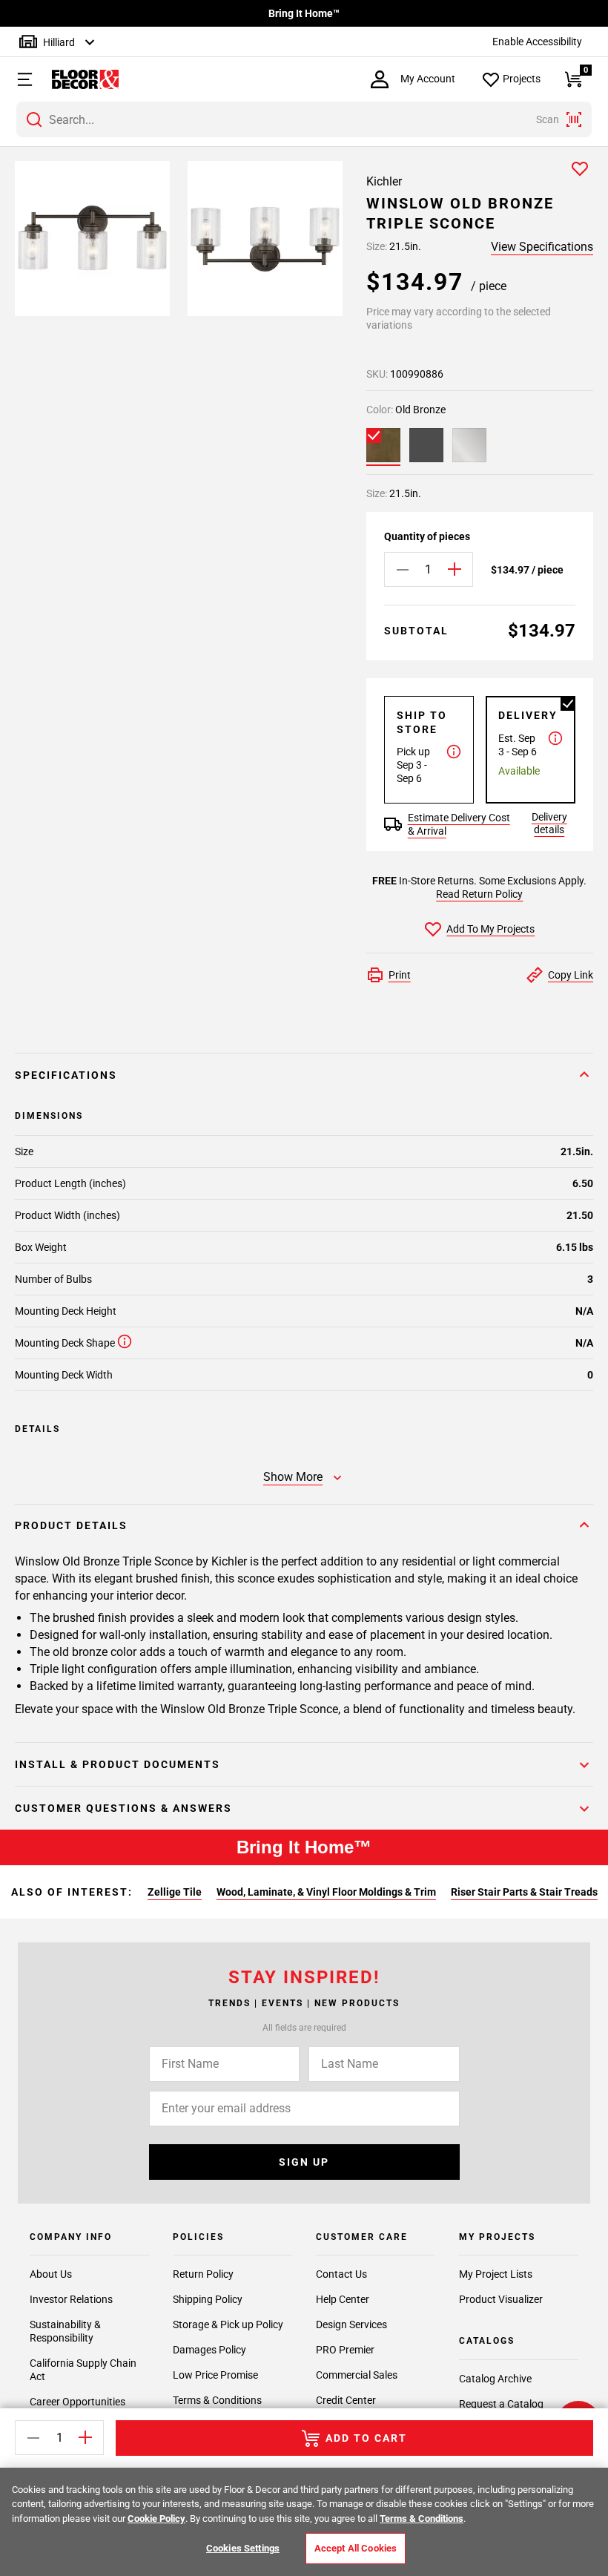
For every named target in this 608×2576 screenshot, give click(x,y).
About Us (51, 2274)
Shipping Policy (208, 2299)
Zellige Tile (175, 1892)
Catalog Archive (495, 2379)
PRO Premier (345, 2350)
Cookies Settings (243, 2548)
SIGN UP (304, 2162)
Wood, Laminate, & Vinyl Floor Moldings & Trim (326, 1892)
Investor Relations (71, 2299)
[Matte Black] (426, 445)
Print (400, 975)
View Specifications (542, 247)
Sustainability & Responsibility (65, 2331)
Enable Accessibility (537, 42)
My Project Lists (496, 2274)
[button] (19, 79)
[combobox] (304, 119)
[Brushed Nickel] (469, 445)
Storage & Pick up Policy (228, 2324)
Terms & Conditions (217, 2400)
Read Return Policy (479, 894)
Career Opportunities (77, 2402)
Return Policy (203, 2274)
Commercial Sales (357, 2375)
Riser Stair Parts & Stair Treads (524, 1892)
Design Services (351, 2324)
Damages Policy (209, 2350)
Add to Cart (366, 2438)
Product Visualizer (501, 2299)
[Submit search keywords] (34, 119)
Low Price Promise (215, 2375)
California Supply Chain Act (83, 2370)
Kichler (384, 181)
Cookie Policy (156, 2518)
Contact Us (341, 2274)
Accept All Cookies (356, 2548)
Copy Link (571, 975)
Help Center (343, 2299)
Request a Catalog (501, 2404)
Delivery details (549, 823)
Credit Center (346, 2400)
